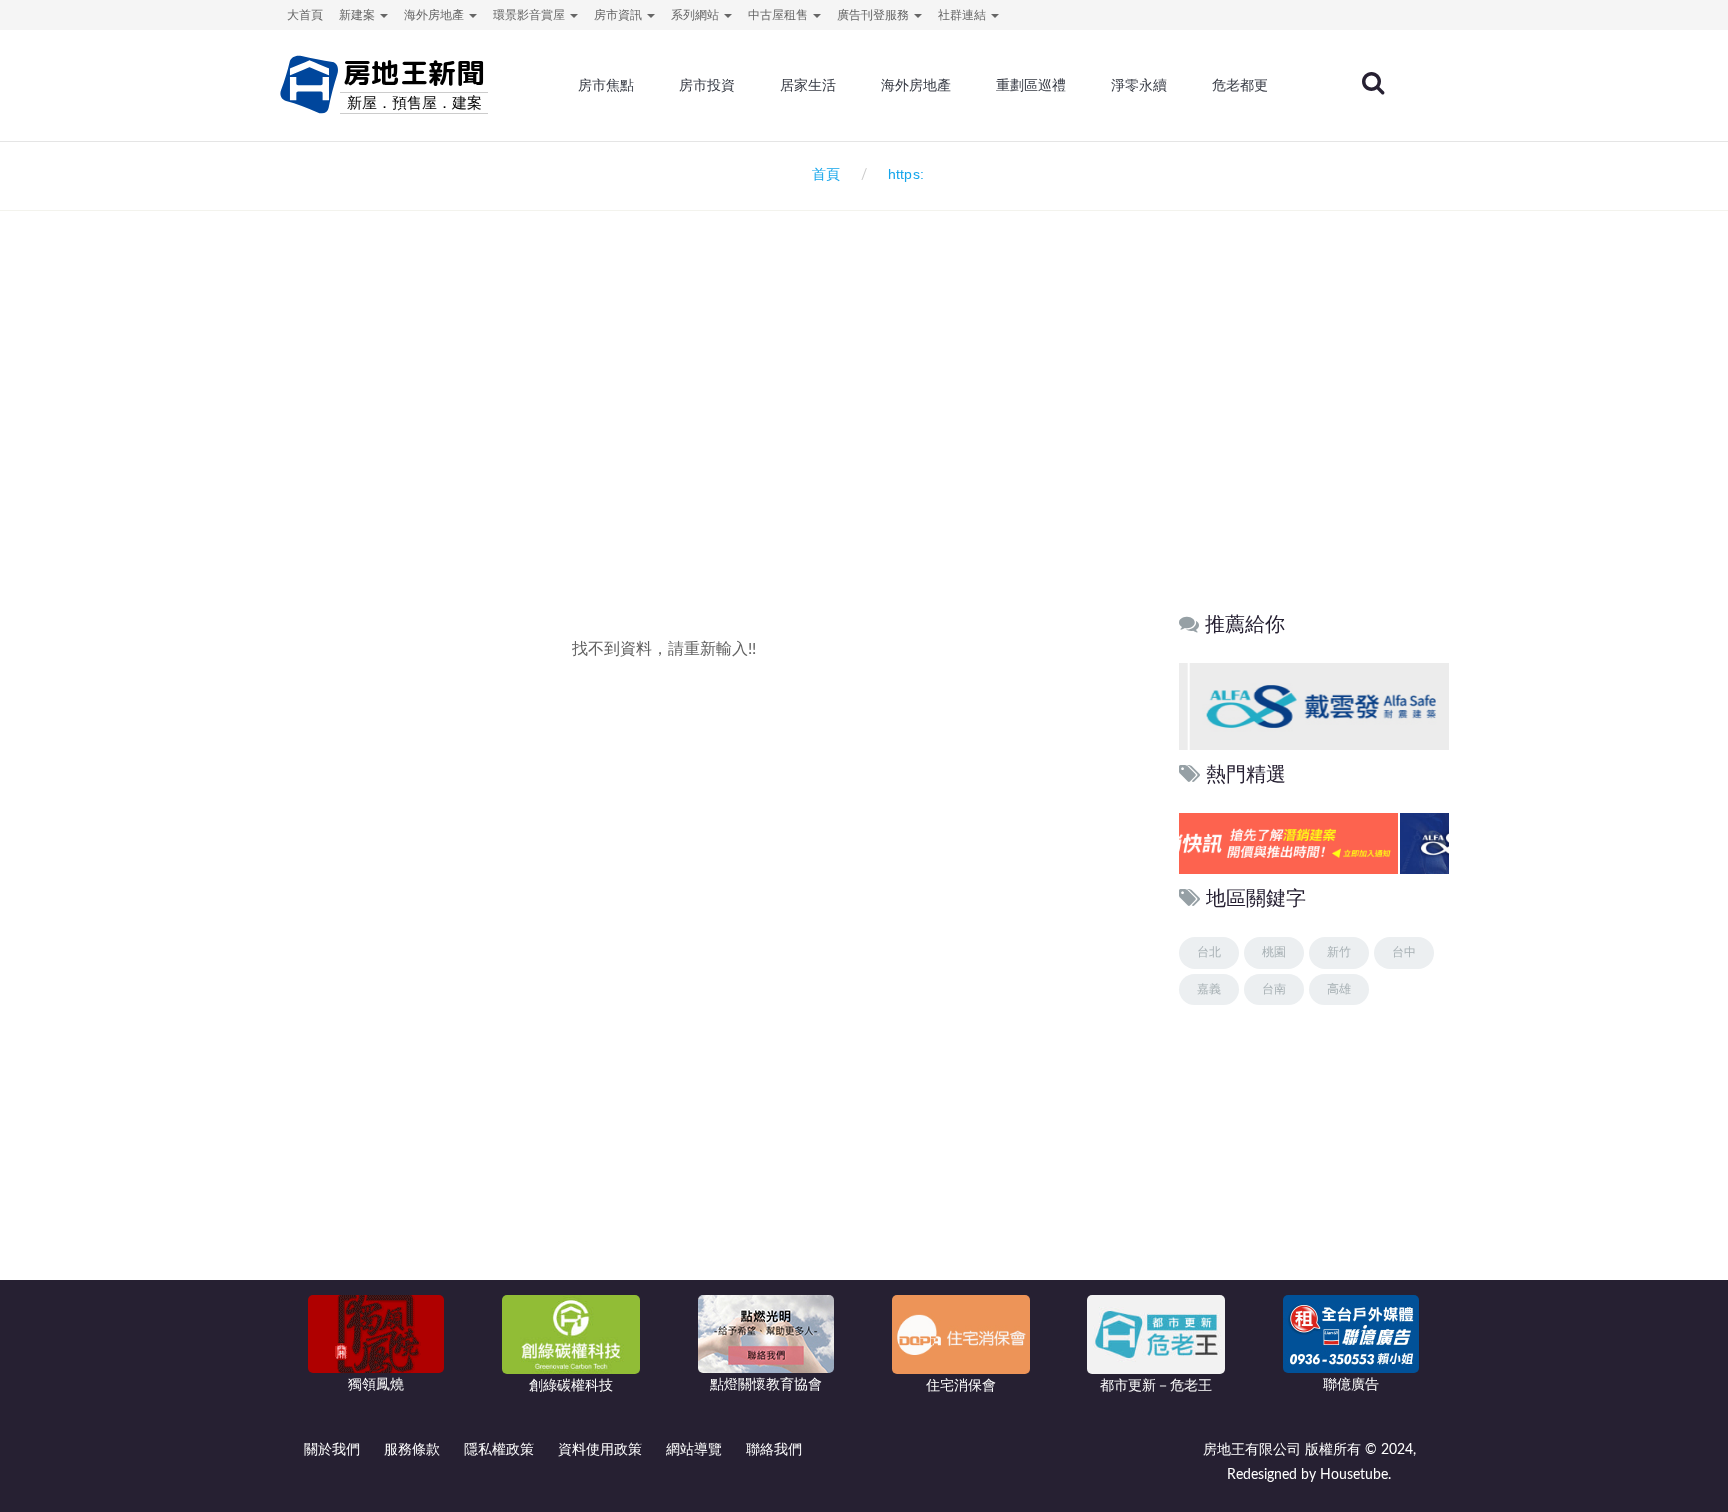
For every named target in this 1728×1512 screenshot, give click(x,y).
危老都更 (1240, 85)
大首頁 (305, 15)
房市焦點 (606, 85)
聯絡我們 (774, 1450)
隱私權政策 (499, 1450)
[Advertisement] (864, 426)
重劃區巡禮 (1031, 85)
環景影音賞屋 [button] (530, 15)
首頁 (822, 175)
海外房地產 (916, 85)
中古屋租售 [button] (779, 15)
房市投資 (707, 85)
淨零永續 (1139, 85)
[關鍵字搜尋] (1373, 83)
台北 (1209, 952)
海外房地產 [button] (435, 15)
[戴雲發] (1313, 705)
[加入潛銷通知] (1311, 843)
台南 (1274, 989)
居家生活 (808, 85)
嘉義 (1209, 989)
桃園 (1274, 952)
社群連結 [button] (963, 15)
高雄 (1339, 989)
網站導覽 (694, 1450)
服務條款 (412, 1450)
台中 (1404, 952)
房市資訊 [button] (619, 15)
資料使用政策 (600, 1450)
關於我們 (332, 1450)
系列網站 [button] (696, 15)
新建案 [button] (358, 15)
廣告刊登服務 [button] (874, 15)
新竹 (1339, 952)
